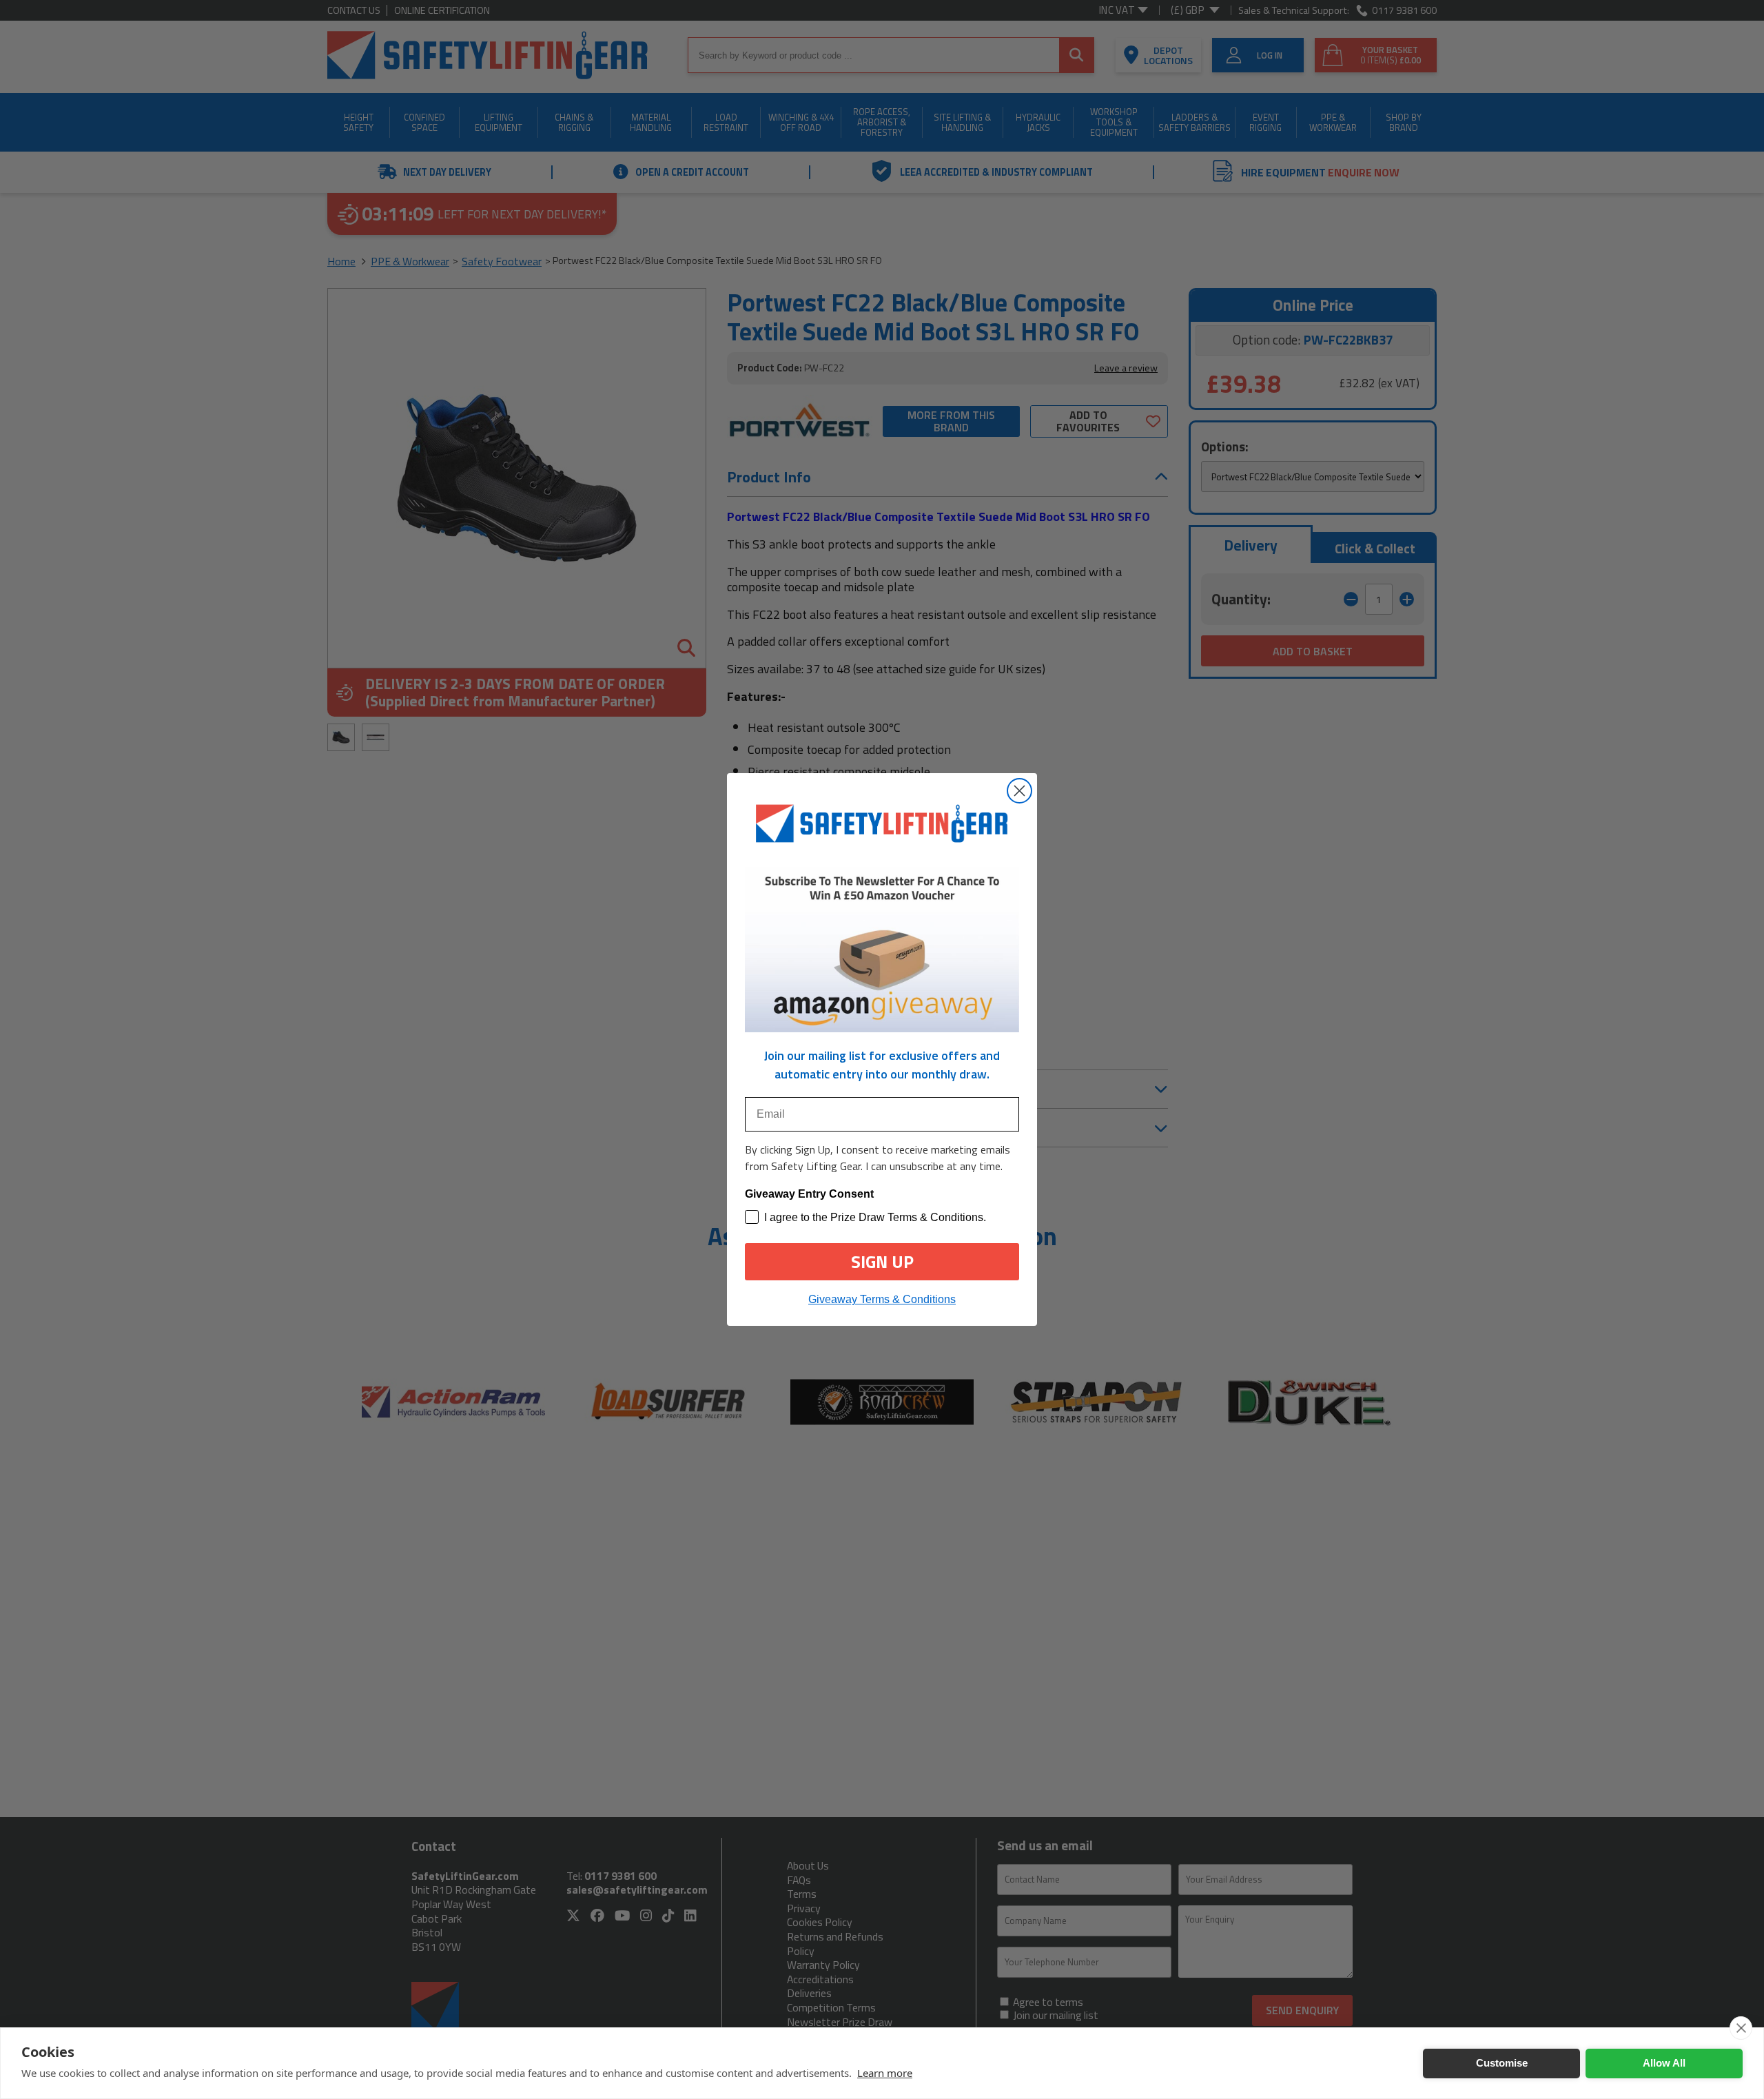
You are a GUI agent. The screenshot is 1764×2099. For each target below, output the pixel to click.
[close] (1741, 2028)
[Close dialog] (1019, 791)
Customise (1502, 2063)
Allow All (1664, 2063)
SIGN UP (882, 1262)
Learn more (885, 2073)
